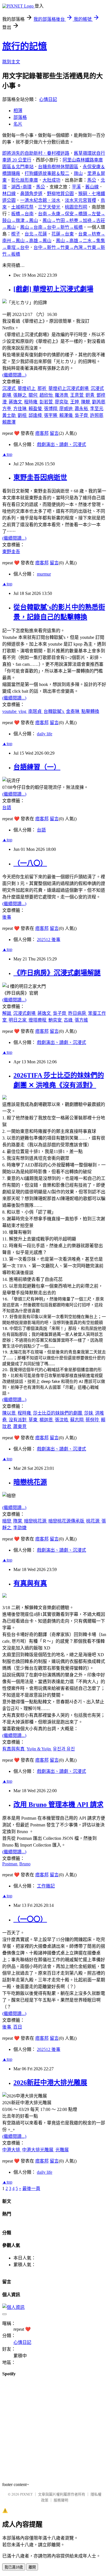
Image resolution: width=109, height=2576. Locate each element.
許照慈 (97, 415)
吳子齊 (82, 415)
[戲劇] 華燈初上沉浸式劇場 (53, 289)
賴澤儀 (67, 415)
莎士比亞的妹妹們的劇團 (58, 1413)
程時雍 (31, 402)
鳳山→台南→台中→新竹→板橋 (51, 227)
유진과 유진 (64, 1749)
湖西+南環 (21, 187)
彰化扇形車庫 (25, 180)
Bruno (25, 1864)
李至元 (97, 409)
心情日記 (48, 99)
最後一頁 (31, 2188)
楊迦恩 (47, 1420)
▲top (7, 454)
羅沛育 (62, 395)
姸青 (91, 395)
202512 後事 (49, 940)
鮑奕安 (56, 1020)
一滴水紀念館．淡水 (40, 200)
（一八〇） (30, 863)
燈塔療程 (38, 1020)
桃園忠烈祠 (76, 207)
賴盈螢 (36, 409)
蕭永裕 (82, 409)
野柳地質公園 (60, 194)
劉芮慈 (99, 402)
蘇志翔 (77, 1420)
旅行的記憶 (25, 46)
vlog (23, 711)
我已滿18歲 (14, 2567)
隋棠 (18, 1521)
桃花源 (93, 1521)
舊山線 (92, 187)
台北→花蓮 (36, 234)
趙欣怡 (47, 395)
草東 (34, 1420)
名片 (18, 124)
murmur (44, 574)
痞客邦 (42, 433)
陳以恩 (10, 1413)
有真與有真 (30, 1583)
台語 (7, 808)
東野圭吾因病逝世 (40, 477)
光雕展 (62, 2150)
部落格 (20, 117)
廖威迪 (67, 409)
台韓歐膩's (54, 711)
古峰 (69, 1020)
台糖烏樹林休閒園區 (58, 167)
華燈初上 (27, 388)
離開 (32, 2567)
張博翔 (51, 409)
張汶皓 (62, 1420)
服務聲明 (61, 2500)
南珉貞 (35, 711)
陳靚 (86, 402)
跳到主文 (11, 62)
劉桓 (23, 415)
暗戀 (7, 1521)
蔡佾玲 (93, 1420)
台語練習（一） (37, 767)
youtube (10, 711)
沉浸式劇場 (25, 1013)
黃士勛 (10, 415)
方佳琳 (20, 409)
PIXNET (26, 2494)
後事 (7, 917)
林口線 (9, 194)
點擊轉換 (90, 711)
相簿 (18, 111)
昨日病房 (78, 1013)
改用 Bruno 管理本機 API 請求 (58, 1805)
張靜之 (20, 395)
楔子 (16, 234)
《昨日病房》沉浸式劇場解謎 (57, 973)
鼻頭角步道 (31, 194)
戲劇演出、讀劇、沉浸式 (61, 444)
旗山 (78, 173)
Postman (10, 1864)
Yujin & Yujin (39, 1749)
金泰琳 (73, 711)
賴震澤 (9, 422)
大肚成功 (51, 180)
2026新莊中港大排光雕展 (50, 2083)
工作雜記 (46, 1886)
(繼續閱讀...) (14, 375)
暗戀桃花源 (30, 1482)
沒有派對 (18, 1420)
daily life (45, 734)
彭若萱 (47, 402)
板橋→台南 (22, 214)
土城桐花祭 (22, 207)
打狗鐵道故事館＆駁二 (47, 173)
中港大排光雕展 (38, 2150)
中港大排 (12, 2150)
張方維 (81, 1020)
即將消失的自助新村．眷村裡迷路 (36, 153)
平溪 (76, 187)
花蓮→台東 (63, 234)
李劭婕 (20, 1528)
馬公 (92, 180)
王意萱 (77, 395)
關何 (34, 395)
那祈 (42, 388)
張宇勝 (51, 415)
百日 (18, 2027)
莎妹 (89, 1413)
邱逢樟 (36, 415)
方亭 (7, 409)
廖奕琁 (62, 402)
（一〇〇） (30, 1919)
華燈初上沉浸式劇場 (69, 388)
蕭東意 (20, 1426)
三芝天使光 (49, 207)
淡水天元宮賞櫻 (80, 200)
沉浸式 (10, 388)
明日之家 (18, 1020)
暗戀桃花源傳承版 (67, 1521)
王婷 (75, 402)
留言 (54, 433)
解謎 (7, 1013)
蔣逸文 (16, 402)
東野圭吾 (11, 552)
